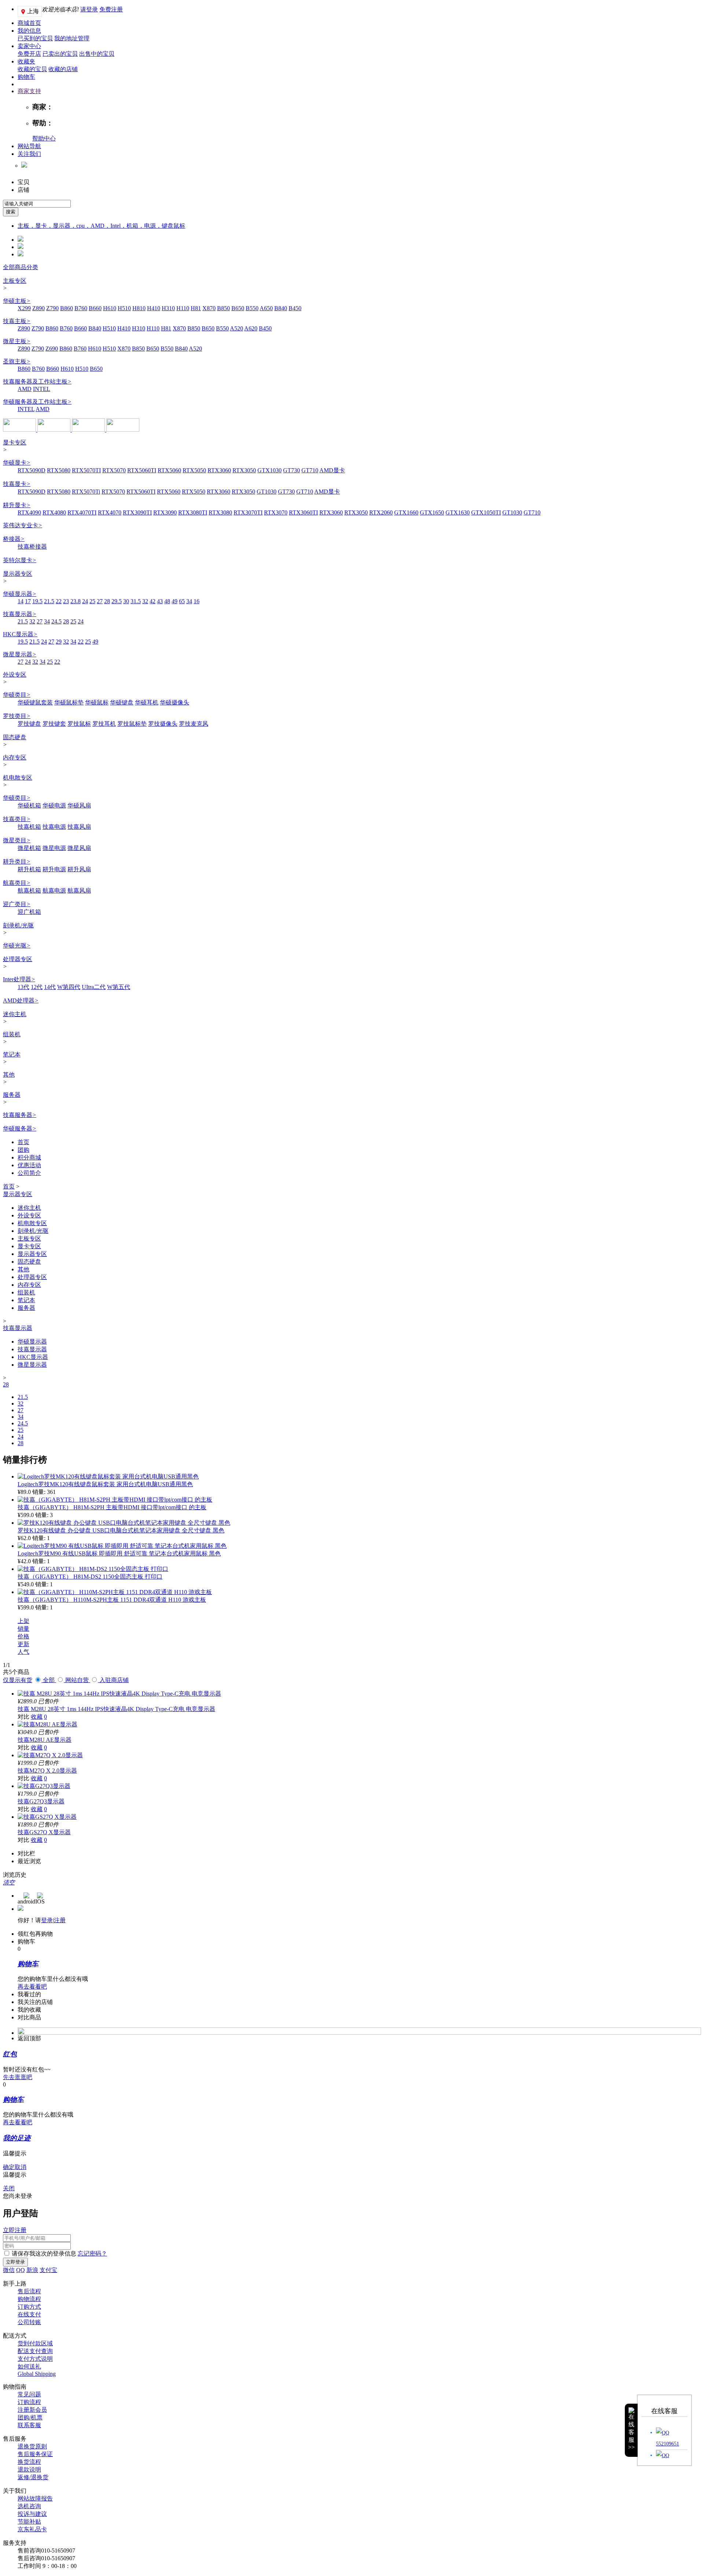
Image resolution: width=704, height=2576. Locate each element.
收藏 (37, 1717)
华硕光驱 (17, 946)
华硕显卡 (17, 463)
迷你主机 (15, 1014)
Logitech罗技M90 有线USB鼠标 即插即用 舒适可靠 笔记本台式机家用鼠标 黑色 (119, 1553)
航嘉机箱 (29, 891)
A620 (251, 328)
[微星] (55, 430)
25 (92, 601)
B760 (81, 308)
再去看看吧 (32, 1987)
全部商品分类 (21, 267)
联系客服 (29, 2425)
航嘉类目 (17, 883)
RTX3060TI (303, 512)
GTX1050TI (486, 512)
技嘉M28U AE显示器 (45, 1740)
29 (59, 642)
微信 (9, 2270)
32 (145, 601)
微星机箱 (29, 848)
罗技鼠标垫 (132, 724)
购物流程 (29, 2299)
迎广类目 (17, 904)
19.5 (37, 601)
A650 (266, 308)
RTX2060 (381, 512)
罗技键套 (54, 724)
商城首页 (29, 23)
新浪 (32, 2270)
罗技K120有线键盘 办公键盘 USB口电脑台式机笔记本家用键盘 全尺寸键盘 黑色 (121, 1530)
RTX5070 (114, 470)
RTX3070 (276, 512)
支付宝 (48, 2270)
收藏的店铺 (63, 69)
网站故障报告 (35, 2498)
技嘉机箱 (29, 827)
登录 (47, 1920)
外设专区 (15, 675)
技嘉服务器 (20, 1115)
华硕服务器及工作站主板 (37, 402)
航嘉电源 (54, 891)
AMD (25, 389)
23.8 (76, 601)
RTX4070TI (82, 512)
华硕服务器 (20, 1128)
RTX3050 (244, 470)
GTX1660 (406, 512)
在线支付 (29, 2314)
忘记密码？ (92, 2253)
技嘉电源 (54, 827)
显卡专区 (15, 442)
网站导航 (29, 146)
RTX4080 (54, 512)
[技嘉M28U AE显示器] (47, 1724)
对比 (23, 1717)
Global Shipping (37, 2374)
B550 (252, 308)
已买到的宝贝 (35, 38)
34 (189, 601)
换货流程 (29, 2462)
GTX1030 (269, 470)
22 (59, 601)
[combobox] (37, 204)
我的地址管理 (72, 38)
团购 (23, 1150)
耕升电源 (54, 869)
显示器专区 (18, 574)
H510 (124, 308)
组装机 (12, 1034)
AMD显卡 (332, 470)
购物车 (26, 77)
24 (85, 601)
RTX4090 (29, 512)
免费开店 (29, 54)
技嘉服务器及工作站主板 (37, 382)
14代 (50, 987)
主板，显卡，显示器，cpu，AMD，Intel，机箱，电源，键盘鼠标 (101, 226)
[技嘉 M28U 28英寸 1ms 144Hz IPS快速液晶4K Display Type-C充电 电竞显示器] (119, 1694)
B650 (238, 308)
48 (167, 601)
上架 (23, 1621)
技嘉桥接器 (32, 547)
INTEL (42, 389)
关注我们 (29, 154)
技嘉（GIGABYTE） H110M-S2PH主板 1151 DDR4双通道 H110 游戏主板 (112, 1600)
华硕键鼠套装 (35, 702)
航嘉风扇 (79, 891)
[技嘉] (89, 430)
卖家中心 (29, 46)
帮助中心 (44, 138)
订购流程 (29, 2402)
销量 (23, 1629)
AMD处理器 (21, 1001)
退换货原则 (32, 2446)
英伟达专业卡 (23, 525)
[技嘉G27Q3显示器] (44, 1786)
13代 (23, 987)
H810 (139, 308)
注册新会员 (32, 2410)
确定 (9, 2167)
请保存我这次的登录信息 (44, 2253)
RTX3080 (220, 512)
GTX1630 (458, 512)
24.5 (56, 621)
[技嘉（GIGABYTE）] (123, 430)
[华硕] (20, 430)
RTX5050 (194, 470)
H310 (168, 308)
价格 (23, 1636)
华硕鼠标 (97, 702)
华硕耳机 (147, 702)
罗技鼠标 (79, 724)
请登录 (89, 9)
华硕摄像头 (175, 702)
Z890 (38, 308)
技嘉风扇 (79, 827)
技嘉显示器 (20, 614)
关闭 (9, 2188)
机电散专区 (18, 778)
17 (28, 601)
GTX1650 (432, 512)
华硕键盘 (122, 702)
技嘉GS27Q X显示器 (44, 1832)
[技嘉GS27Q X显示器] (47, 1817)
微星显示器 (20, 654)
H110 (183, 308)
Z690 (52, 349)
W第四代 (69, 987)
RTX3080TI (193, 512)
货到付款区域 (35, 2343)
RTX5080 (59, 470)
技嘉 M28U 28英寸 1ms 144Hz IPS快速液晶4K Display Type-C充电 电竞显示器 (116, 1709)
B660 (95, 308)
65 (182, 601)
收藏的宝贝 (32, 69)
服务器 (12, 1095)
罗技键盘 (29, 724)
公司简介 (29, 1173)
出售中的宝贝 (97, 54)
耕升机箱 (29, 869)
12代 (37, 987)
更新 (23, 1644)
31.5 (136, 601)
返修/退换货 (33, 2477)
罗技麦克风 (194, 724)
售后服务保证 (35, 2454)
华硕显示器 (20, 594)
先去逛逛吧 (18, 2077)
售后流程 (29, 2291)
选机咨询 (29, 2506)
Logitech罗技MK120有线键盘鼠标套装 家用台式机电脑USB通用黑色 (105, 1484)
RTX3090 (165, 512)
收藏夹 (26, 61)
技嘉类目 (17, 819)
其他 (9, 1075)
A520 (236, 328)
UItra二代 (94, 987)
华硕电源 (54, 805)
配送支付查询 (35, 2351)
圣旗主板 (17, 361)
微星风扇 (79, 848)
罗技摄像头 (163, 724)
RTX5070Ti (86, 492)
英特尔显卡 (20, 560)
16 (197, 601)
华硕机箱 (29, 805)
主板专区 (15, 281)
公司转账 (29, 2322)
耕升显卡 (17, 505)
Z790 (52, 308)
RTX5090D (32, 470)
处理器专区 (18, 959)
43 (160, 601)
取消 (21, 2167)
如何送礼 (29, 2366)
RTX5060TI (142, 470)
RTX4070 (110, 512)
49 (175, 601)
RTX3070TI (248, 512)
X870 (209, 308)
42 (153, 601)
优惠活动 (29, 1165)
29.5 (117, 601)
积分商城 (29, 1157)
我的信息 (29, 31)
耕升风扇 (79, 869)
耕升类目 (17, 862)
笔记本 (12, 1054)
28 (107, 601)
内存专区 (15, 757)
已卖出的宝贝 (60, 54)
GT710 (310, 470)
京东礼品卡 (32, 2529)
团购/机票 (30, 2417)
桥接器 (14, 539)
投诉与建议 (32, 2514)
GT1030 (267, 492)
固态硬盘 (15, 737)
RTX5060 (169, 470)
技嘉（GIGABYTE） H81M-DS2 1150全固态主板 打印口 (90, 1577)
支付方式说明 (35, 2359)
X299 (24, 308)
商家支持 (29, 91)
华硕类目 (17, 695)
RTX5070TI (86, 470)
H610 (110, 308)
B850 (223, 308)
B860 (67, 308)
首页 (23, 1142)
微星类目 (17, 840)
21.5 (49, 601)
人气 (23, 1652)
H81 (196, 308)
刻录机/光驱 (18, 925)
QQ (21, 2270)
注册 (60, 1920)
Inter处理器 (19, 979)
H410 (154, 308)
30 (126, 601)
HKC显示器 (20, 634)
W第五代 (119, 987)
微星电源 (54, 848)
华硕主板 (17, 301)
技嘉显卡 (17, 484)
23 (66, 601)
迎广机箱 (29, 912)
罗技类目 (17, 716)
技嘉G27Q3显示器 (41, 1801)
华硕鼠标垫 (69, 702)
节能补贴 (29, 2522)
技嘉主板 (17, 321)
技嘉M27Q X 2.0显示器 (47, 1771)
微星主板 (17, 341)
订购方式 (29, 2307)
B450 (295, 308)
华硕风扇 (79, 805)
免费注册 (111, 9)
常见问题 (29, 2394)
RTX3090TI (137, 512)
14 (21, 601)
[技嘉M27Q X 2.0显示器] (50, 1755)
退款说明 (29, 2469)
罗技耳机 (104, 724)
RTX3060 (219, 470)
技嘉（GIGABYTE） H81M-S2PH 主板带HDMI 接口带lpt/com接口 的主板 (112, 1507)
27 (100, 601)
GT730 (291, 470)
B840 (281, 308)
